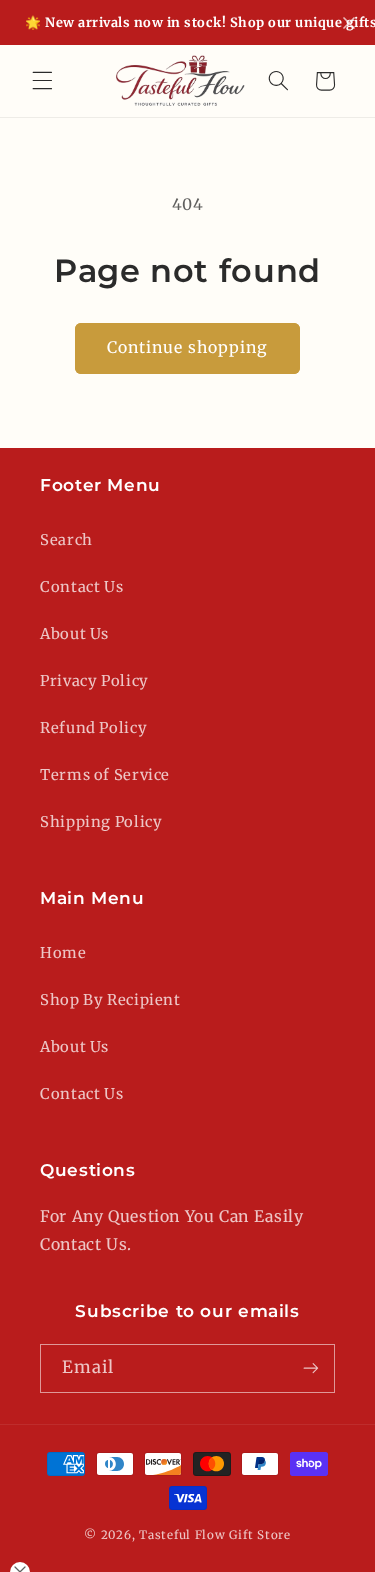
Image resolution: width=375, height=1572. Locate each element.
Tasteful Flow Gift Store (215, 1535)
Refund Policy (93, 728)
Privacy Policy (94, 681)
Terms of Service (105, 775)
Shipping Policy (101, 822)
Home (63, 953)
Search (66, 540)
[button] (42, 81)
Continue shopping (188, 347)
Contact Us (81, 587)
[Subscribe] (311, 1368)
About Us (74, 634)
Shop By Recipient (110, 1000)
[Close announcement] (349, 23)
